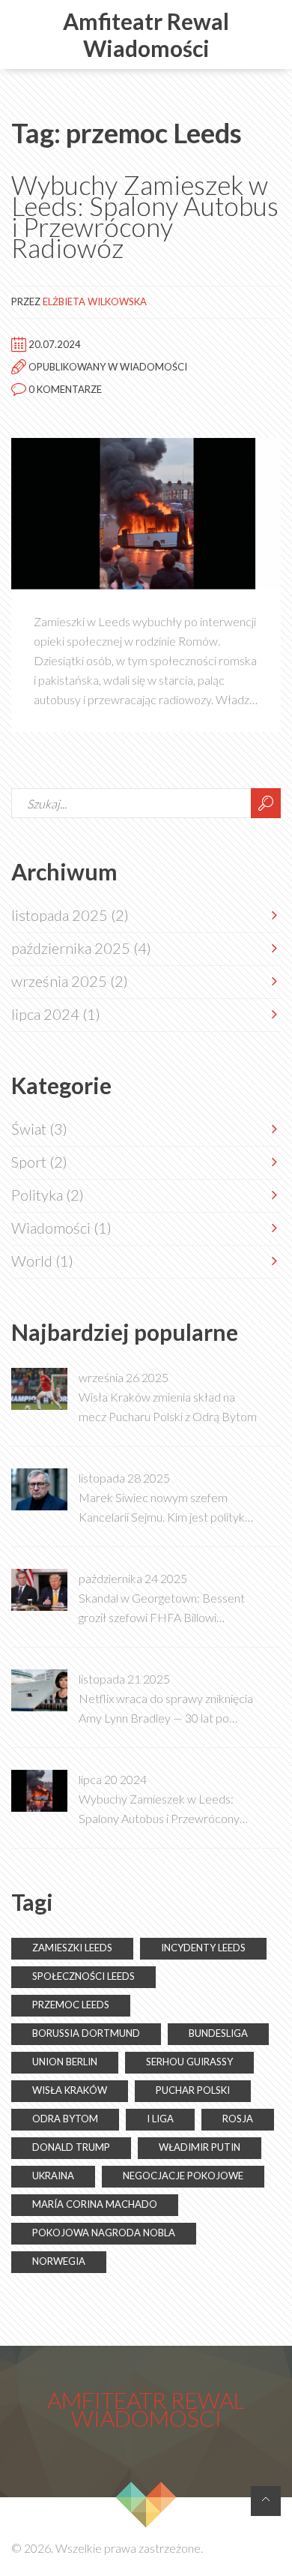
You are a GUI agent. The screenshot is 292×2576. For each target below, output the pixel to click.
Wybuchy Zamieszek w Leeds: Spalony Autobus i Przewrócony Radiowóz (145, 216)
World (42, 1261)
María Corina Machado (95, 2204)
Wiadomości (153, 366)
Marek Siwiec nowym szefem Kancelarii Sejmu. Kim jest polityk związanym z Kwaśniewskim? (162, 1508)
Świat (39, 1129)
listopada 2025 (70, 915)
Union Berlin (65, 2062)
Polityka (48, 1195)
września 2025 (70, 981)
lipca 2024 (56, 1014)
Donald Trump (71, 2147)
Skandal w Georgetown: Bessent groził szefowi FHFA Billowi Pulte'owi (162, 1609)
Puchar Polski (193, 2090)
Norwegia (59, 2261)
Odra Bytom (65, 2119)
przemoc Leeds (71, 2005)
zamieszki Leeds (72, 1948)
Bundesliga (218, 2033)
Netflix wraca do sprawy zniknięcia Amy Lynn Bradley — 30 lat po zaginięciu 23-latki (166, 1709)
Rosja (238, 2119)
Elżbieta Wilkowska (95, 301)
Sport (39, 1162)
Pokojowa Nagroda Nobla (104, 2233)
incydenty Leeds (203, 1948)
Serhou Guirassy (189, 2062)
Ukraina (53, 2176)
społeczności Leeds (83, 1976)
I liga (160, 2119)
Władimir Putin (200, 2147)
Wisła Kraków (70, 2090)
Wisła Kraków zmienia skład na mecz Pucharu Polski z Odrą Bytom (168, 1406)
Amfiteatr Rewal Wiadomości (146, 34)
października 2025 (81, 948)
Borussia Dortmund (86, 2033)
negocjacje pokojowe (183, 2176)
